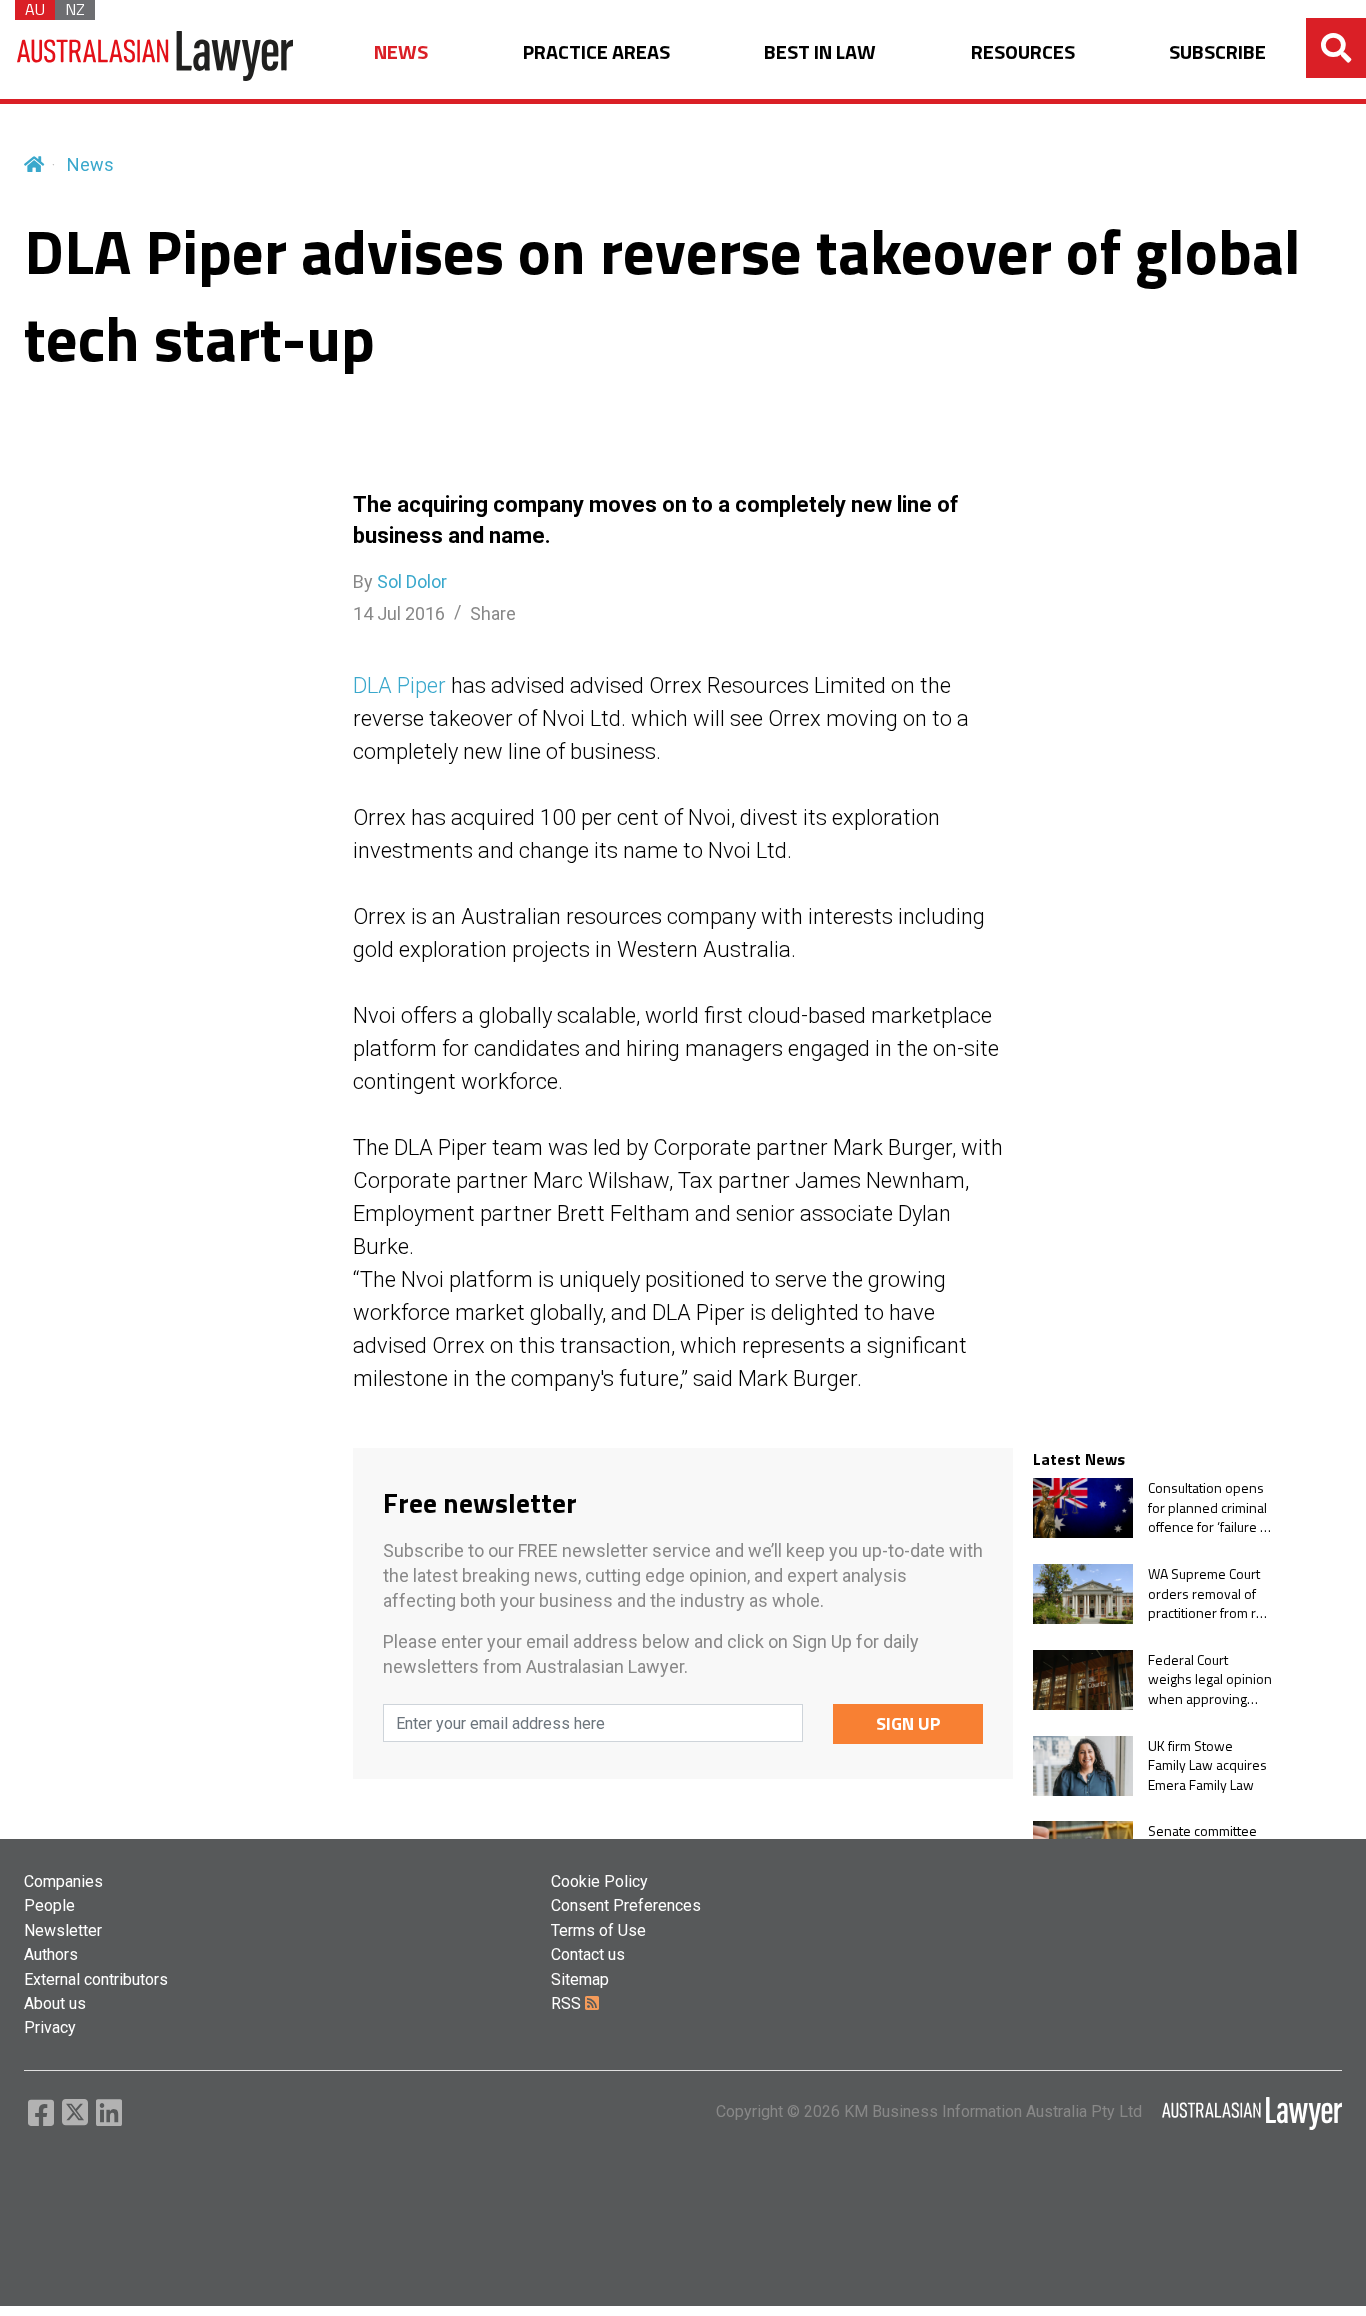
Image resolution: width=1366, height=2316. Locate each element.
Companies (63, 1881)
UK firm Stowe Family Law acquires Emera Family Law (1207, 1765)
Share (493, 613)
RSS (568, 2003)
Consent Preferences (626, 1905)
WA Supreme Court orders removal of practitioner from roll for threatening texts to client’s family (1209, 1593)
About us (55, 2003)
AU (35, 10)
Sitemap (580, 1979)
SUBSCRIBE (1217, 52)
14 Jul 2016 (399, 613)
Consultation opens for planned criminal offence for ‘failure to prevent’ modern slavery (1210, 1507)
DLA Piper (399, 685)
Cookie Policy (599, 1881)
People (49, 1905)
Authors (51, 1954)
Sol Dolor (412, 581)
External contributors (96, 1979)
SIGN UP (908, 1723)
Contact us (588, 1954)
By (400, 581)
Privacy (50, 2027)
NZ (75, 10)
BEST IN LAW (820, 52)
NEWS (401, 52)
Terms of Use (598, 1930)
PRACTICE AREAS (596, 52)
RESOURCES (1023, 52)
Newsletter (63, 1930)
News (90, 164)
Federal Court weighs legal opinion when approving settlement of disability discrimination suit (1210, 1679)
